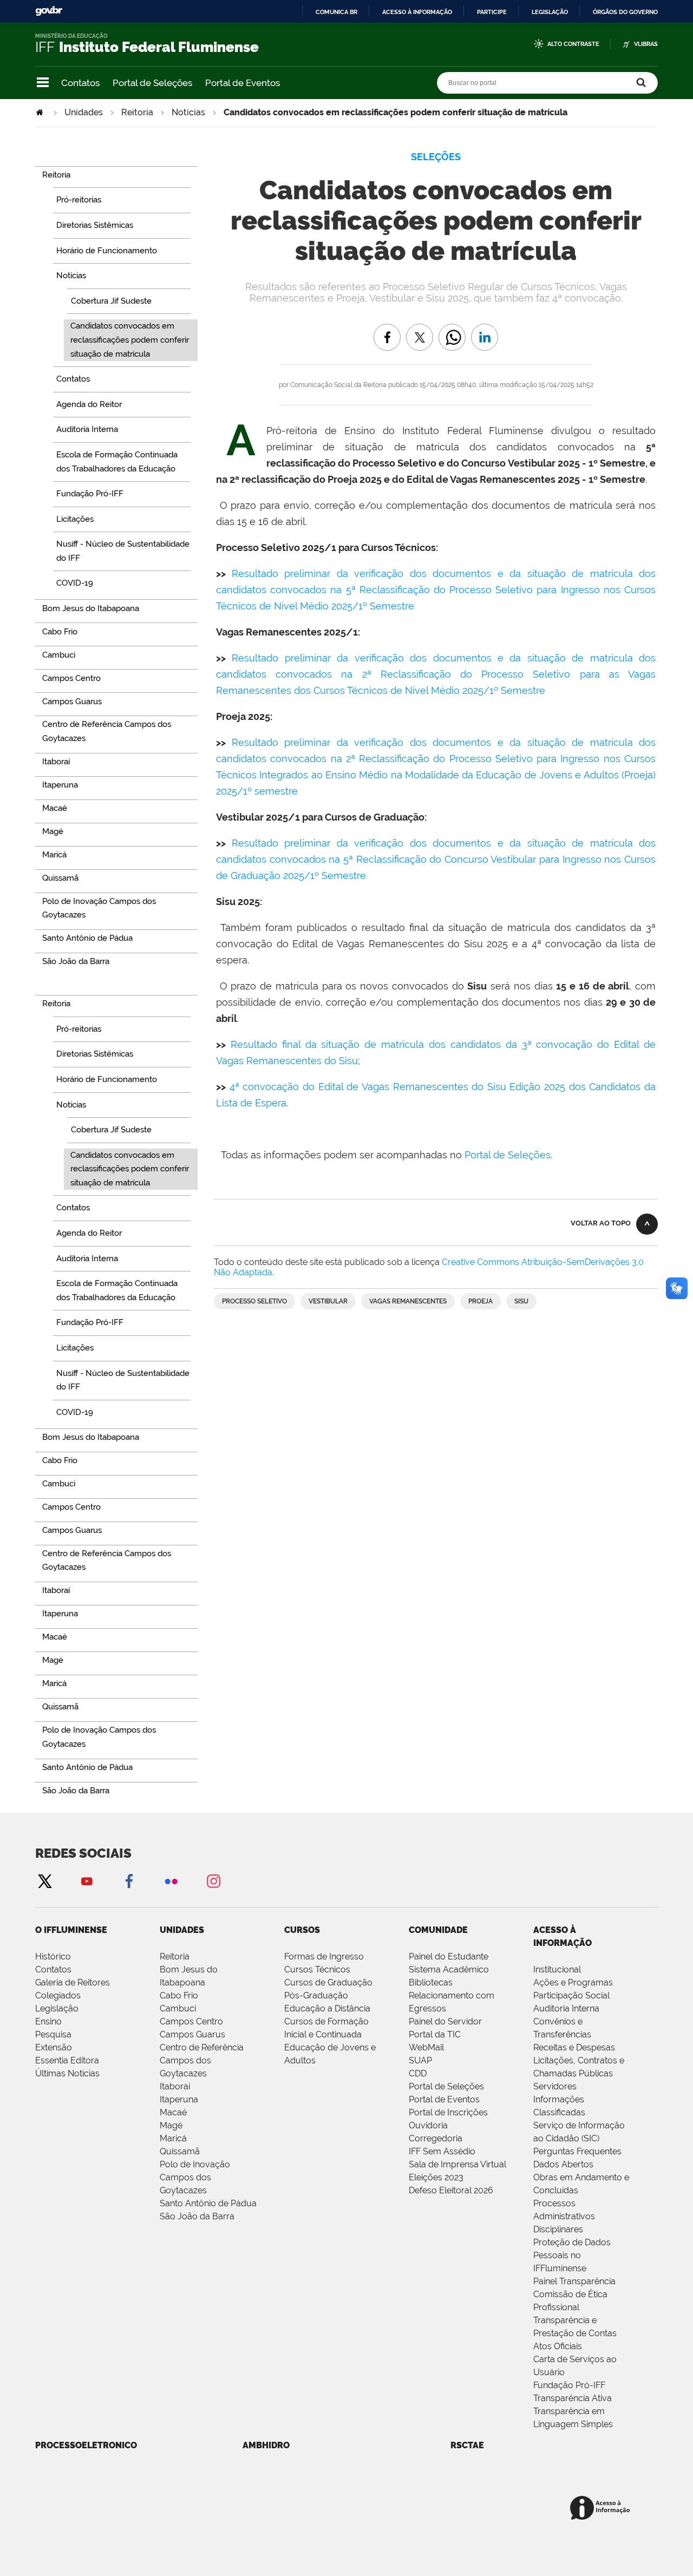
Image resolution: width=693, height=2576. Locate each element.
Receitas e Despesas (574, 2047)
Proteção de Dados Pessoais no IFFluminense (572, 2255)
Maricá (173, 2138)
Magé (171, 2125)
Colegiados (58, 1995)
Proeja (480, 1301)
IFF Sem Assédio (442, 2151)
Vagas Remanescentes (408, 1301)
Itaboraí (175, 2086)
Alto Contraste (573, 44)
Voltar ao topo (601, 1223)
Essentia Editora (67, 2060)
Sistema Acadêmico (449, 1969)
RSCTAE (467, 2445)
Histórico (53, 1956)
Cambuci (178, 2008)
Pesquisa (53, 2034)
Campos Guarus (192, 2034)
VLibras (646, 44)
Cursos (302, 1930)
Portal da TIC (435, 2034)
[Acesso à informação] (602, 2509)
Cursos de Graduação (328, 1982)
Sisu (521, 1301)
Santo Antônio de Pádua (208, 2203)
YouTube (87, 1881)
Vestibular (328, 1301)
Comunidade (438, 1930)
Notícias (188, 112)
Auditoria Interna (566, 2008)
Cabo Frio (179, 1995)
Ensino (48, 2021)
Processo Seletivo (254, 1301)
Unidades (84, 112)
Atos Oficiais (558, 2346)
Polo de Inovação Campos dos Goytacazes (195, 2177)
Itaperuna (179, 2099)
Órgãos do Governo (625, 12)
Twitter (44, 1881)
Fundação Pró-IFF (569, 2385)
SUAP (420, 2060)
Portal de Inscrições (448, 2112)
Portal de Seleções (152, 83)
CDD (418, 2073)
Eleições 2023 (436, 2177)
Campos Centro (191, 2021)
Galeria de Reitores (73, 1982)
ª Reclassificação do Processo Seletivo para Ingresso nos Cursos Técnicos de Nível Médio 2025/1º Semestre (436, 590)
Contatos (80, 83)
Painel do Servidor (445, 2021)
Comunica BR (336, 12)
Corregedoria (436, 2138)
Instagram (213, 1881)
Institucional (557, 1969)
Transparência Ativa (573, 2398)
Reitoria (137, 112)
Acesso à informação (417, 12)
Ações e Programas (573, 1982)
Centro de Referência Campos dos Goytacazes (202, 2060)
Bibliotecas (431, 1982)
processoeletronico (86, 2445)
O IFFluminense (71, 1930)
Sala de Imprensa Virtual (457, 2164)
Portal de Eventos (243, 83)
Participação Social (571, 1995)
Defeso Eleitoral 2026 (451, 2190)
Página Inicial (41, 112)
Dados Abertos (563, 2164)
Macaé (173, 2112)
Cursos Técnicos (317, 1969)
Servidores (555, 2086)
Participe (492, 12)
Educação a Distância (327, 2008)
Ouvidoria (428, 2125)
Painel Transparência (574, 2281)
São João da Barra (197, 2216)
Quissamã (180, 2151)
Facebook (129, 1881)
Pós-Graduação (316, 1995)
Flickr (171, 1881)
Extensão (54, 2047)
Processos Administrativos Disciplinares (564, 2216)
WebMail (426, 2047)
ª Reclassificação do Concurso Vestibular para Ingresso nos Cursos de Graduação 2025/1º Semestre (436, 859)
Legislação (550, 12)
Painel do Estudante (449, 1956)
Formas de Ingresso (324, 1956)
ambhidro (266, 2445)
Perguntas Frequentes (577, 2151)
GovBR (49, 11)
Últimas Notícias (67, 2073)
